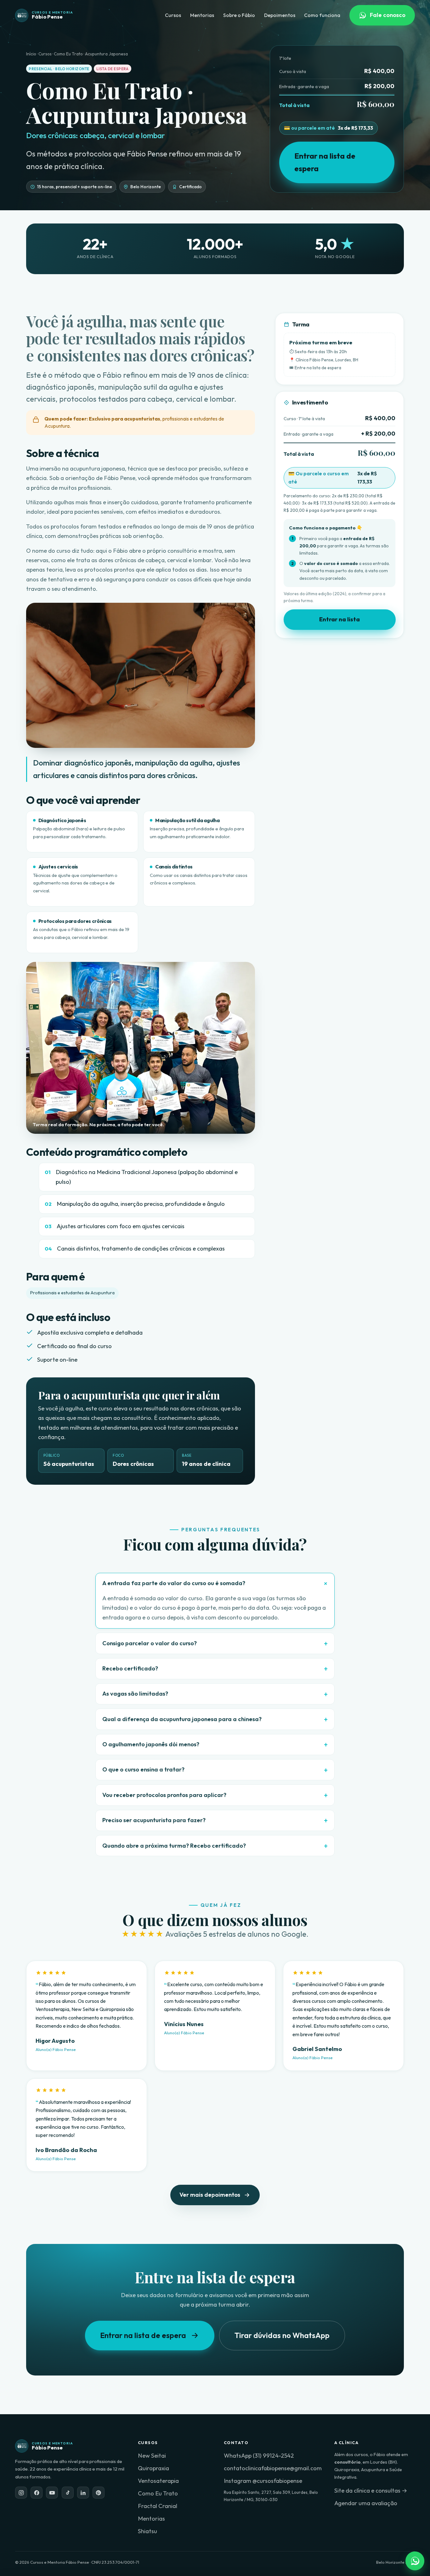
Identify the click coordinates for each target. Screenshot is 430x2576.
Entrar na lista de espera (325, 162)
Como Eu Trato (158, 2493)
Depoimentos (280, 15)
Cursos (173, 15)
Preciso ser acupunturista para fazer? (154, 1820)
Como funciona (322, 15)
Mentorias (202, 15)
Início (31, 54)
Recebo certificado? (130, 1668)
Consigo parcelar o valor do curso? (150, 1643)
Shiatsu (147, 2531)
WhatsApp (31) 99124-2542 (259, 2456)
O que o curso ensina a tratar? (143, 1769)
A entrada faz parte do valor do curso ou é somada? (174, 1583)
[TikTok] (68, 2493)
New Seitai (152, 2456)
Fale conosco (388, 15)
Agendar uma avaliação (366, 2503)
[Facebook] (37, 2493)
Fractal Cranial (158, 2506)
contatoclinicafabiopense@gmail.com (273, 2468)
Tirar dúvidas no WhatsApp (282, 2335)
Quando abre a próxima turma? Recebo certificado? (174, 1846)
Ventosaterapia (158, 2481)
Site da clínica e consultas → (371, 2491)
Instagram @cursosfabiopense (263, 2481)
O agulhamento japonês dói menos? (151, 1744)
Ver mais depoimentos (210, 2195)
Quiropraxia (153, 2468)
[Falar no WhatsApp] (415, 2561)
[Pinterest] (99, 2493)
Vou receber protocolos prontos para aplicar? (164, 1795)
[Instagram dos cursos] (21, 2493)
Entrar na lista (339, 619)
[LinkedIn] (83, 2493)
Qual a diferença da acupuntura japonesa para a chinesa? (182, 1719)
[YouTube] (52, 2493)
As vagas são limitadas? (135, 1694)
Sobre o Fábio (239, 15)
